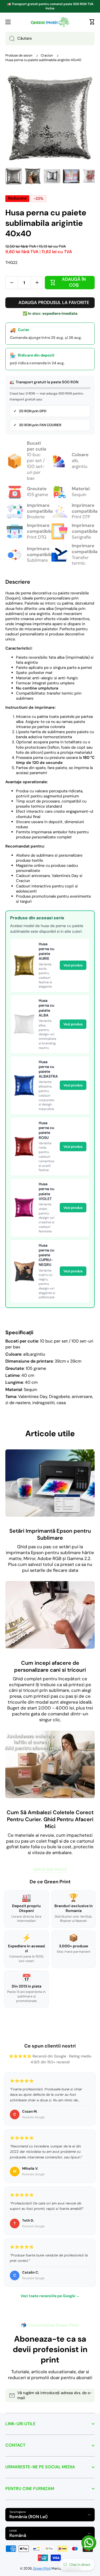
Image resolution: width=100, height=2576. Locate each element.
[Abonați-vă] (88, 2395)
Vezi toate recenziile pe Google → (50, 2296)
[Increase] (37, 283)
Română (18, 2535)
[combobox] (50, 39)
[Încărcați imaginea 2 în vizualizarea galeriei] (33, 176)
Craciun (47, 55)
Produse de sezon (19, 55)
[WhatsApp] (89, 2543)
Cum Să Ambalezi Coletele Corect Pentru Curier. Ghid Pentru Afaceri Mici (50, 1819)
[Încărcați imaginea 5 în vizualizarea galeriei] (90, 176)
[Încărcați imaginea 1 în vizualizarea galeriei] (14, 176)
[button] (92, 22)
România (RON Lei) (28, 2517)
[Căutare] (10, 39)
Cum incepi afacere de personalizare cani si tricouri (50, 1666)
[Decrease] (12, 283)
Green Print (42, 2568)
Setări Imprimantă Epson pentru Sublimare (50, 1534)
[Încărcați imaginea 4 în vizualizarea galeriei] (71, 176)
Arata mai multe (50, 1870)
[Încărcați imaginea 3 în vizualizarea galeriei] (52, 176)
